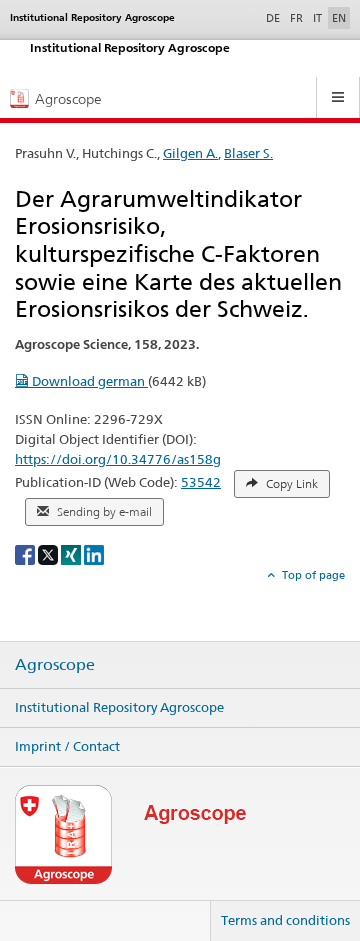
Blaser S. (248, 153)
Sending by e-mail (103, 512)
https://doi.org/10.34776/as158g (118, 459)
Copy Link (290, 484)
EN (339, 18)
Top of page (312, 575)
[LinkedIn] (94, 553)
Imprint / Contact (67, 746)
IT (317, 18)
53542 (201, 482)
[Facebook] (26, 553)
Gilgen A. (190, 153)
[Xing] (72, 553)
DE (275, 17)
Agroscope (55, 665)
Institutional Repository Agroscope (119, 707)
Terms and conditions (285, 920)
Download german (88, 381)
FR (296, 18)
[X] (49, 553)
